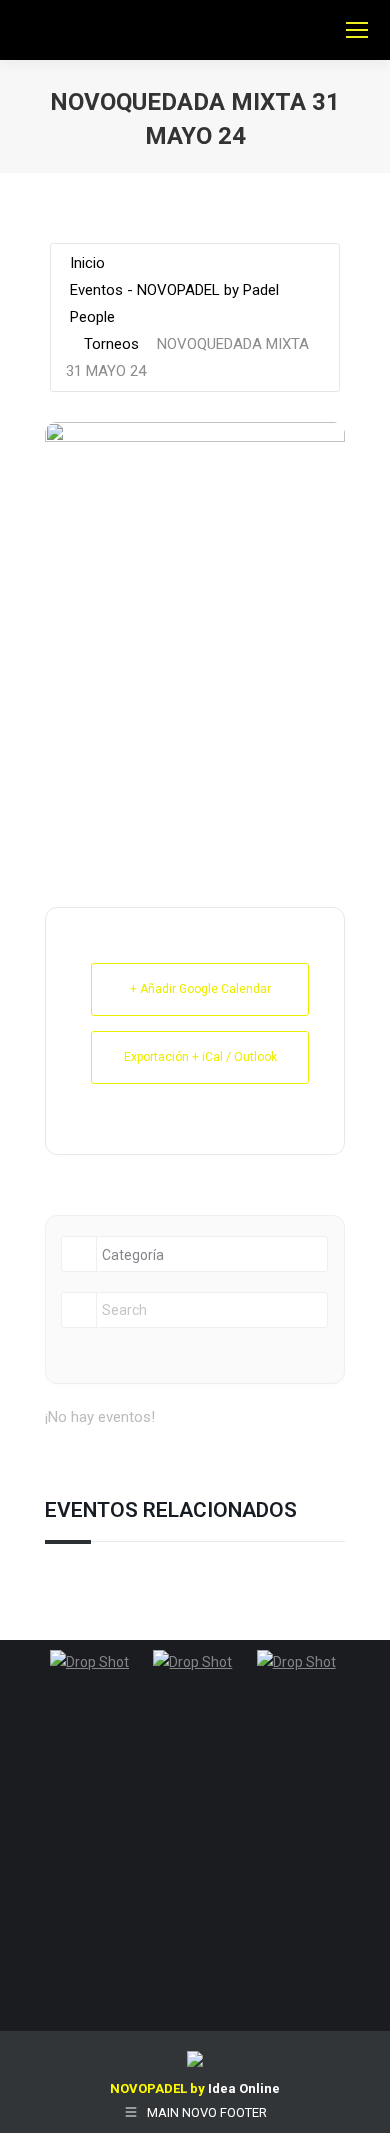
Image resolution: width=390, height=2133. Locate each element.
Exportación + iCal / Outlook (200, 1057)
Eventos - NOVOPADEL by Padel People (174, 303)
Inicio (87, 263)
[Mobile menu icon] (357, 30)
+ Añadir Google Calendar (200, 989)
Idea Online (244, 2088)
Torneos (111, 344)
